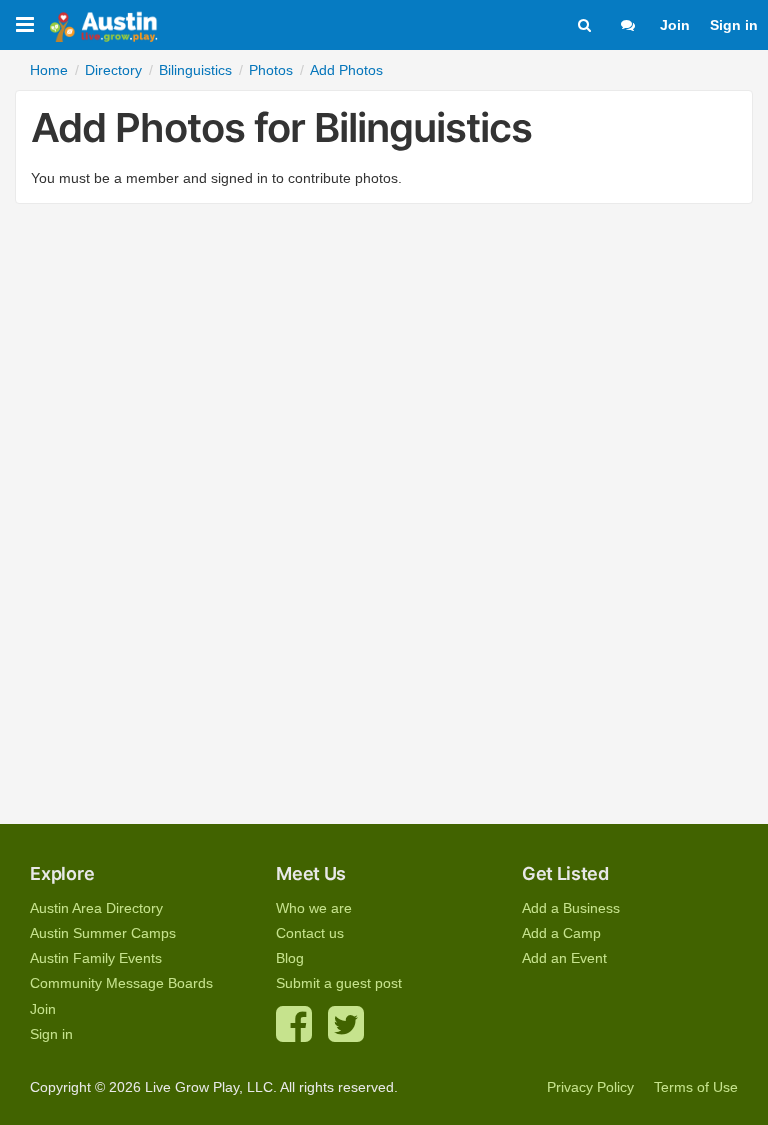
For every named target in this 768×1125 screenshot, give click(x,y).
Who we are (314, 908)
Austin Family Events (96, 958)
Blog (290, 958)
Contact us (310, 933)
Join (675, 25)
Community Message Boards (121, 983)
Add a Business (571, 908)
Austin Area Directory (96, 908)
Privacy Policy (590, 1087)
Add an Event (564, 958)
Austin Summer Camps (103, 933)
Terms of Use (696, 1087)
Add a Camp (561, 933)
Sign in (734, 25)
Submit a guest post (339, 983)
